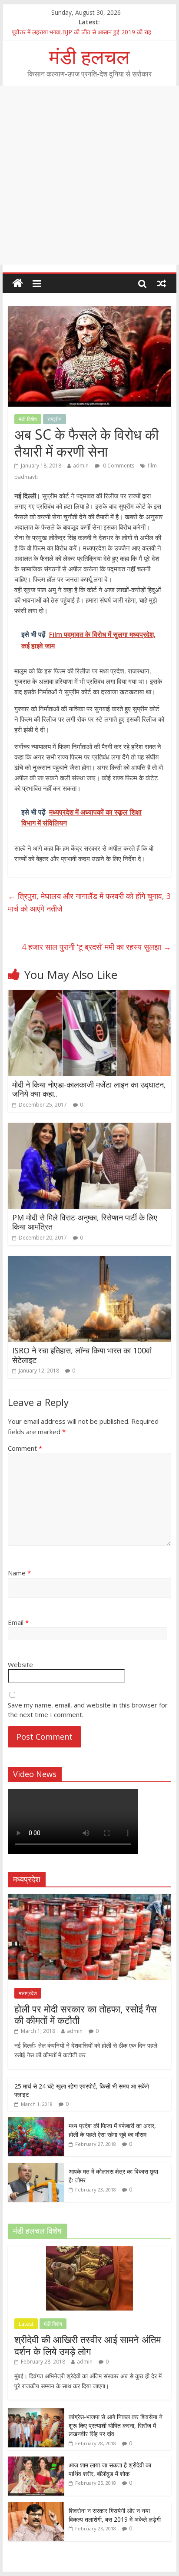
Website (20, 1664)
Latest (26, 2324)
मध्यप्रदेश (28, 1993)
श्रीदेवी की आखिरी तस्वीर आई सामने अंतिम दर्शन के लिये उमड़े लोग (88, 2345)
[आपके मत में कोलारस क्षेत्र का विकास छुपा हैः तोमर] (36, 2167)
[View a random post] (162, 283)
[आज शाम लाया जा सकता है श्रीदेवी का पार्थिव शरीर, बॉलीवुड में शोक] (36, 2461)
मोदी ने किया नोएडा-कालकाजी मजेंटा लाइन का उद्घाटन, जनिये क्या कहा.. (89, 1089)
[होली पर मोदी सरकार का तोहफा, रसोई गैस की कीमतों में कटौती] (89, 1898)
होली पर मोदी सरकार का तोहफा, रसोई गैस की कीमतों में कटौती (86, 2014)
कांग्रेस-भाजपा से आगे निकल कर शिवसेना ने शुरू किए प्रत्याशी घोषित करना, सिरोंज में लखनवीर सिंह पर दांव (116, 2425)
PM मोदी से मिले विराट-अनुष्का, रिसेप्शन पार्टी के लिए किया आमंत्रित (85, 1222)
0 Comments (118, 466)
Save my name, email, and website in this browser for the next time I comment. (88, 1710)
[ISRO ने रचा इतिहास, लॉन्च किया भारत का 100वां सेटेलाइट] (89, 1261)
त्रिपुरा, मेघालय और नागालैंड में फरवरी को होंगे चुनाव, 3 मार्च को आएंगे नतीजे (89, 902)
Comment (25, 1448)
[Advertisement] (89, 175)
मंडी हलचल (89, 56)
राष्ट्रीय (55, 419)
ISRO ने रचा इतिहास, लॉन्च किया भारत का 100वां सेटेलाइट (82, 1355)
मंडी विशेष (28, 419)
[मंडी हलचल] (18, 283)
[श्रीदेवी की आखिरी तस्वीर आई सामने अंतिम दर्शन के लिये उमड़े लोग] (89, 2250)
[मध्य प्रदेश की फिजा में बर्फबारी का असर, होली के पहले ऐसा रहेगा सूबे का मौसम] (36, 2122)
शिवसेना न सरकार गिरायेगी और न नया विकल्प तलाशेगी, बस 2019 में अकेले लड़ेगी (115, 2515)
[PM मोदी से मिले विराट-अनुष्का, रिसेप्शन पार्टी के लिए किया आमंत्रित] (89, 1128)
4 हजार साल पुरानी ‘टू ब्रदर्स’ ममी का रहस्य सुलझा (96, 947)
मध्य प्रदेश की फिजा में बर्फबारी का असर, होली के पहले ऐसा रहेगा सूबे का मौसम (112, 2130)
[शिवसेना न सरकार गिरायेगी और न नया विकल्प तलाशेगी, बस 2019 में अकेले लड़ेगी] (36, 2507)
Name (19, 1573)
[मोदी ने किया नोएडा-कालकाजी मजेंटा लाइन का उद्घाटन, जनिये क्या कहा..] (89, 995)
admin (81, 466)
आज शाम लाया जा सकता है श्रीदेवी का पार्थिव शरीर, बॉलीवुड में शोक (110, 2469)
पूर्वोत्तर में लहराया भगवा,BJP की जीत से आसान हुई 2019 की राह (81, 32)
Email (18, 1622)
